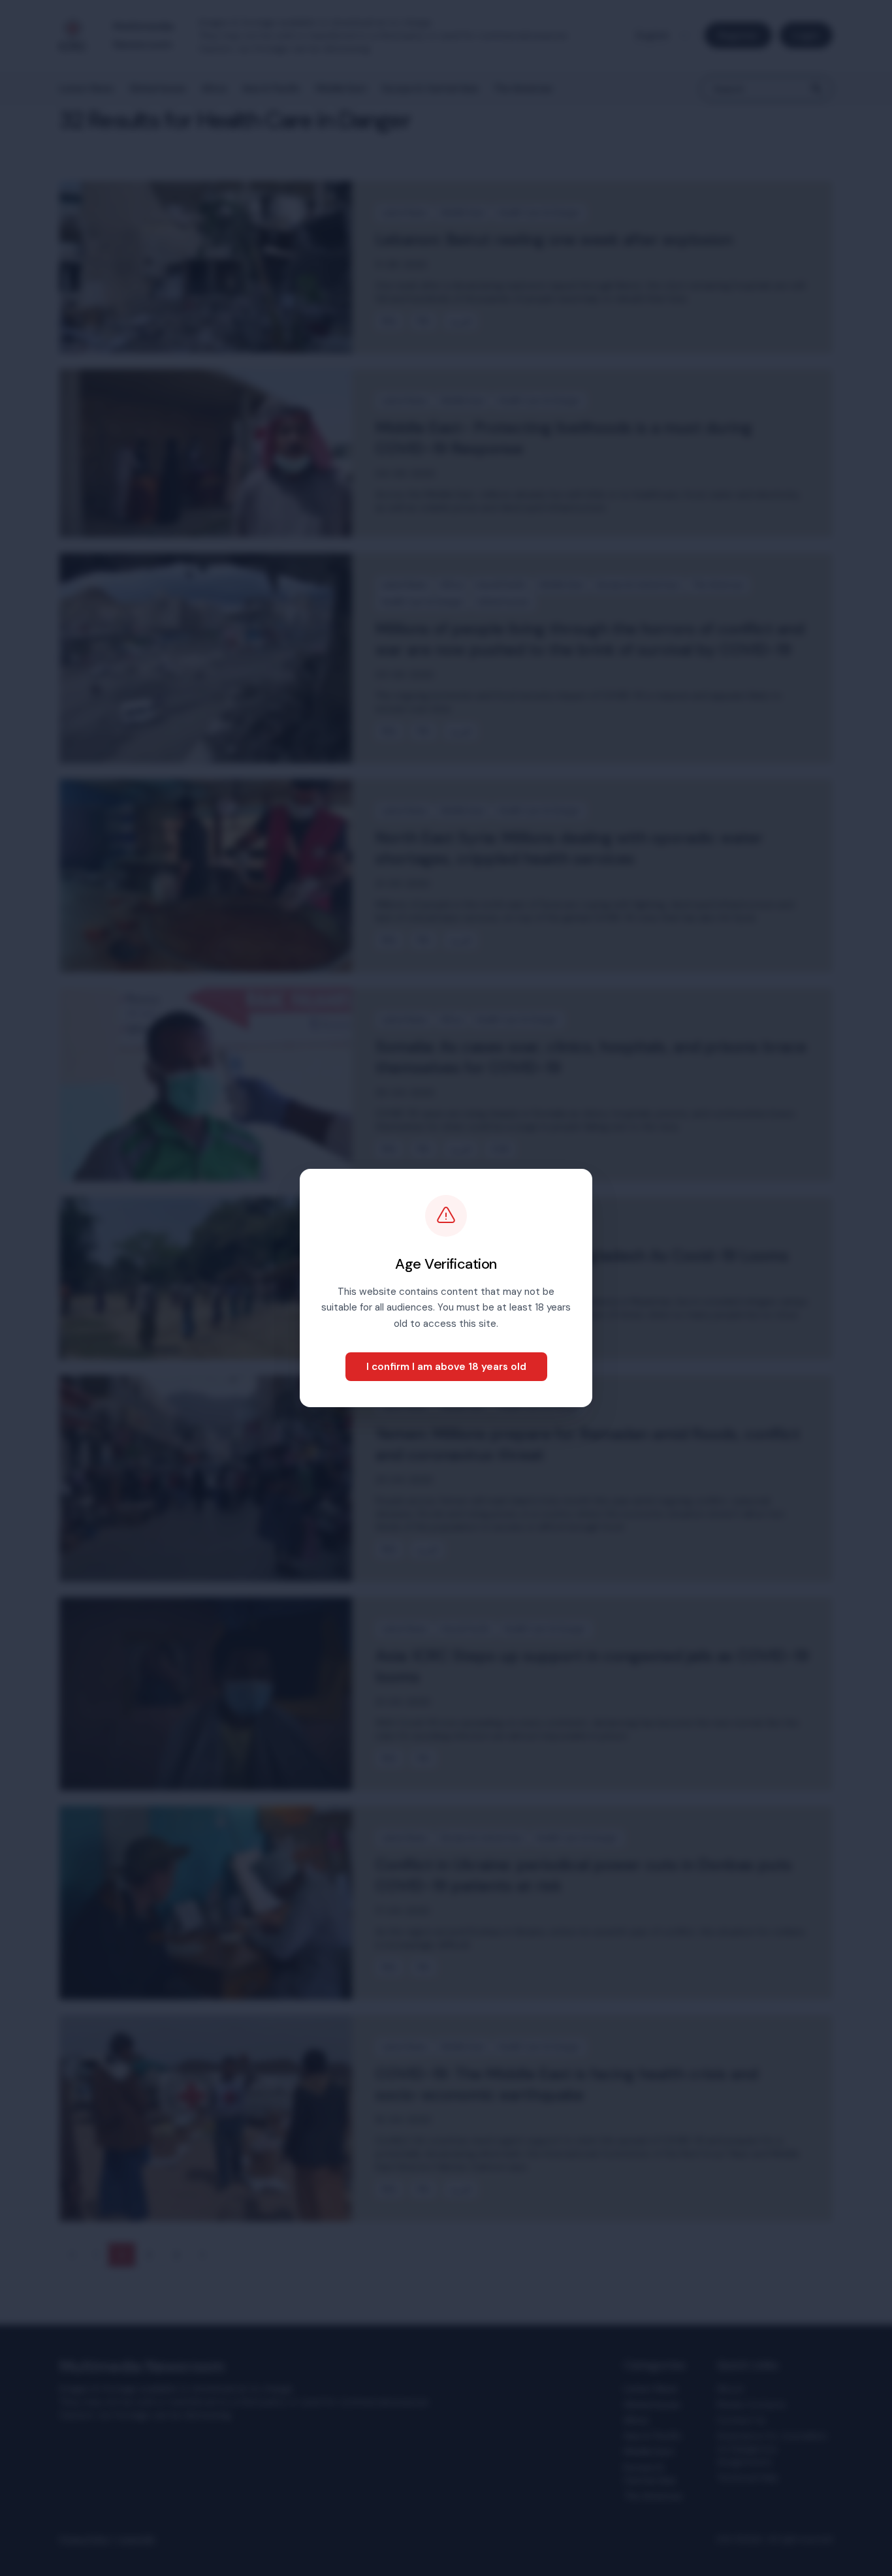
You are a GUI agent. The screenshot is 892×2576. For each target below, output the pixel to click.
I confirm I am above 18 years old (446, 1367)
